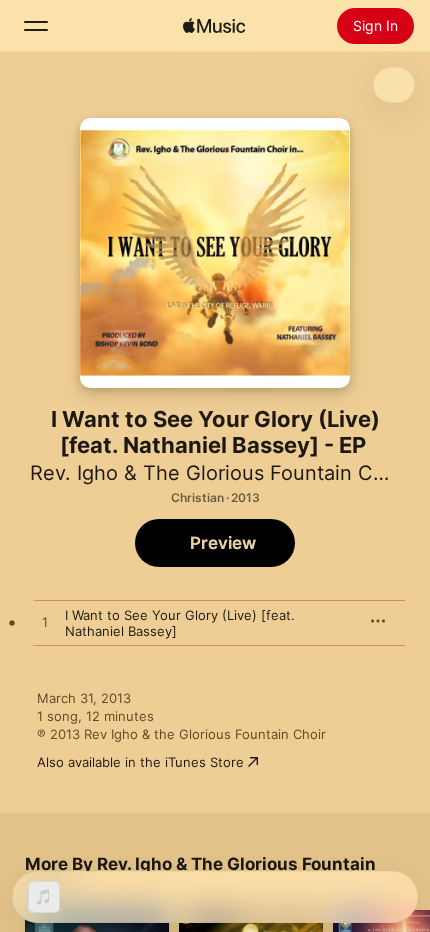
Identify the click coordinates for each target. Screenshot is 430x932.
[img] (214, 26)
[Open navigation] (36, 26)
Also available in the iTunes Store (140, 762)
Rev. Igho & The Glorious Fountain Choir (219, 473)
